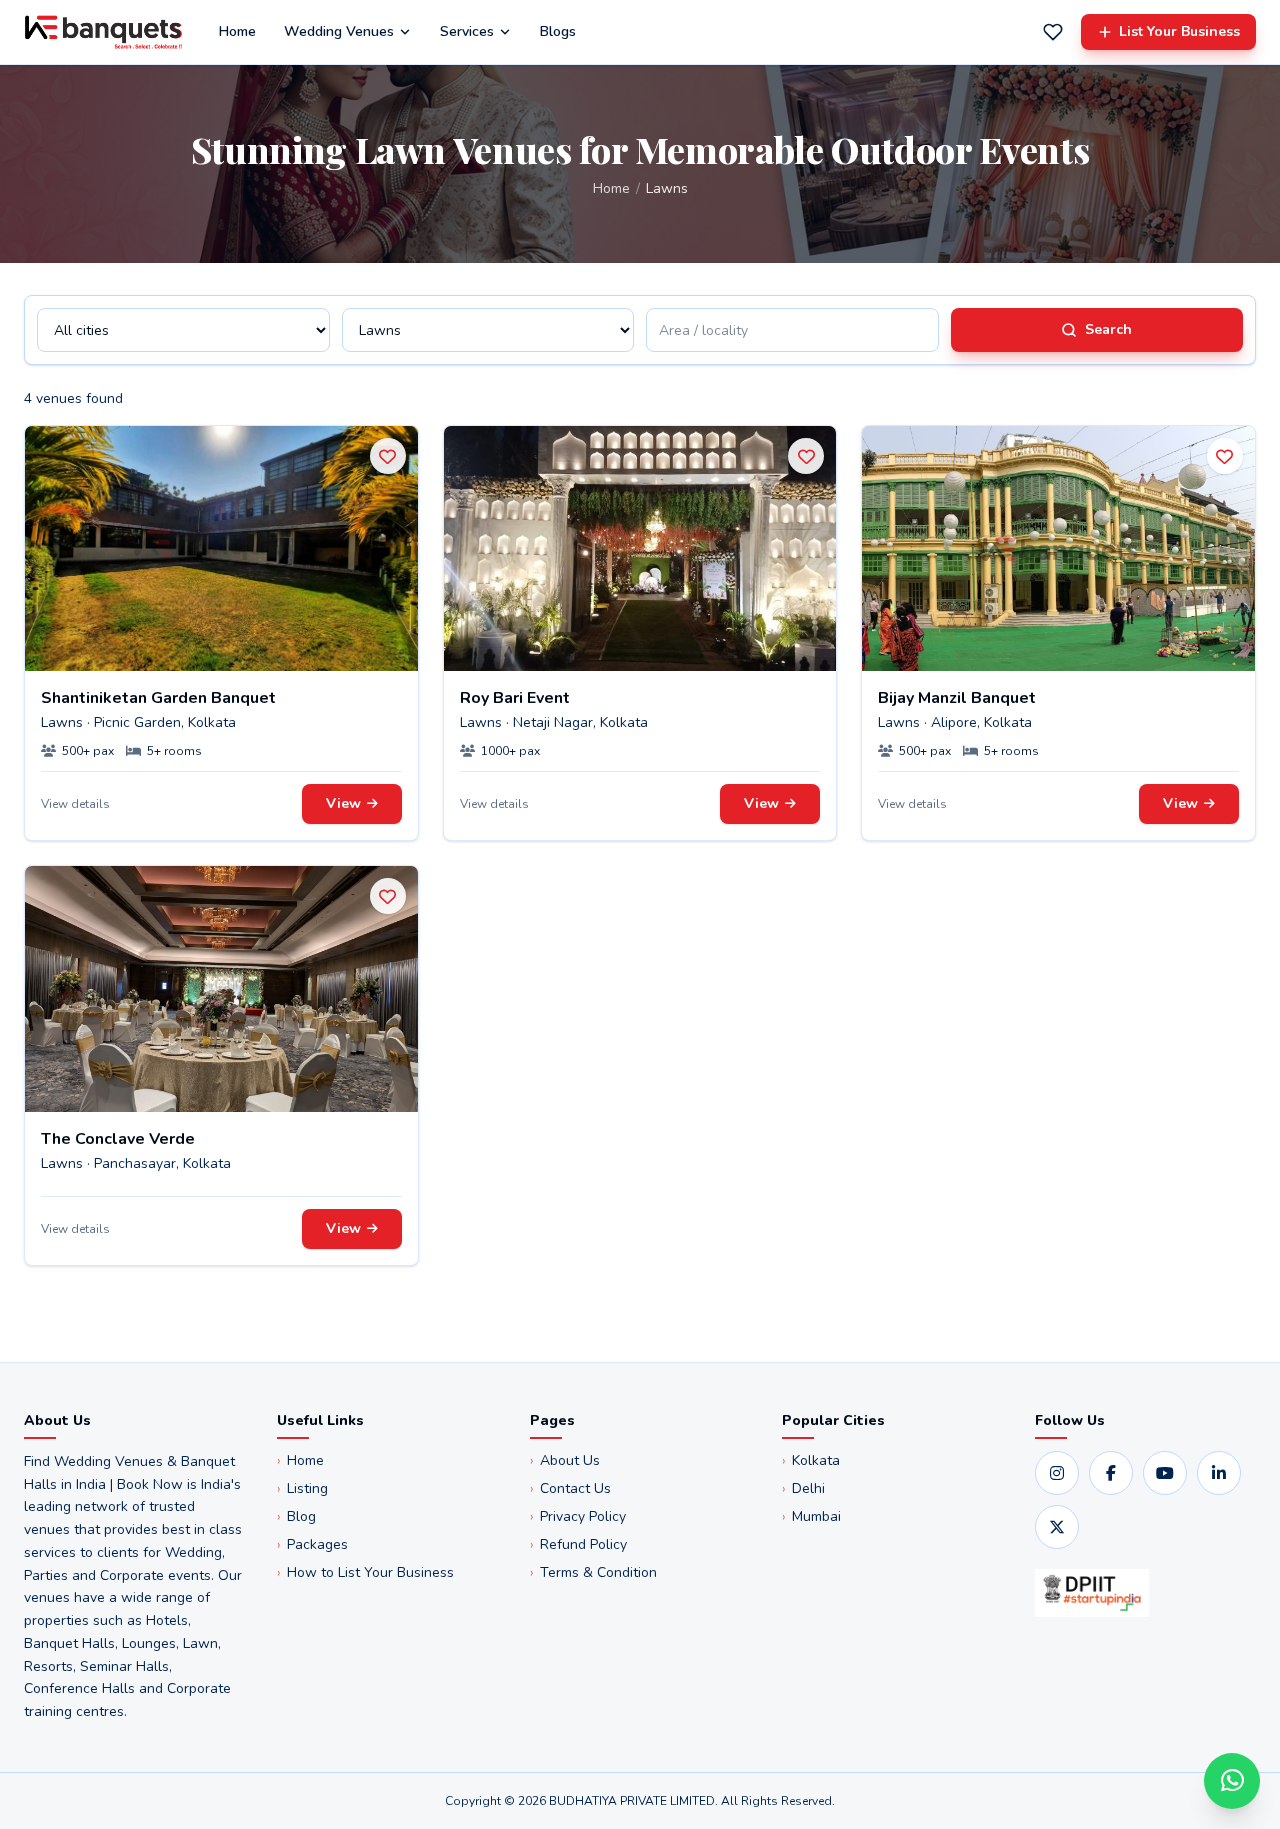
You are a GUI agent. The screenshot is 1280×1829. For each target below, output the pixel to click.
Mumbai (811, 1516)
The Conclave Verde (118, 1139)
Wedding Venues (339, 31)
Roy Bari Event (515, 698)
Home (237, 31)
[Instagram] (1057, 1473)
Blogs (558, 31)
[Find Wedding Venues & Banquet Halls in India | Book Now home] (103, 32)
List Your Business (1179, 31)
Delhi (803, 1488)
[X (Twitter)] (1057, 1527)
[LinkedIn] (1219, 1473)
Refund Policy (578, 1544)
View (343, 803)
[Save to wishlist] (388, 456)
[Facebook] (1111, 1473)
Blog (296, 1516)
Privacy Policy (578, 1516)
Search (1108, 329)
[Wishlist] (1053, 32)
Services (467, 31)
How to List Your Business (365, 1572)
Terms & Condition (593, 1572)
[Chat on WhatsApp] (1232, 1781)
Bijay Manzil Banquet (957, 698)
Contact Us (570, 1488)
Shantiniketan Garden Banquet (158, 698)
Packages (312, 1544)
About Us (565, 1460)
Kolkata (811, 1460)
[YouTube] (1165, 1473)
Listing (302, 1488)
